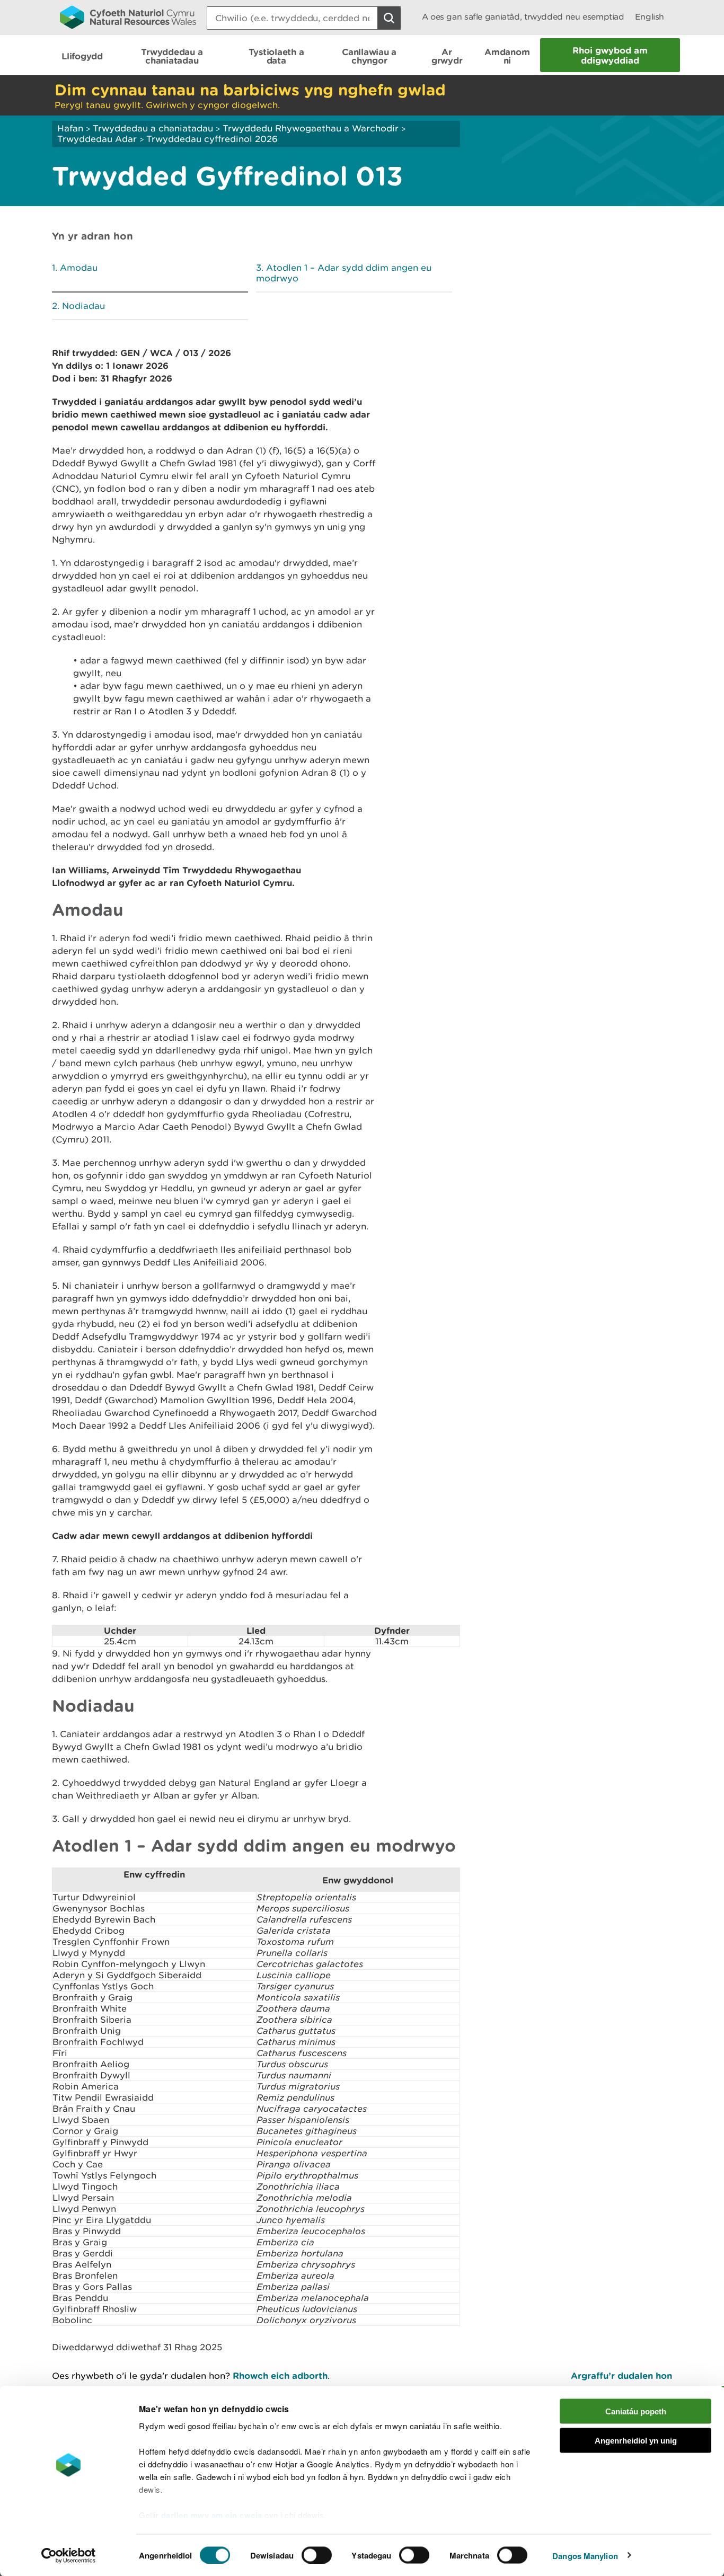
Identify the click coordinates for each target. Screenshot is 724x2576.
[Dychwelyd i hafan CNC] (128, 17)
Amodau (79, 268)
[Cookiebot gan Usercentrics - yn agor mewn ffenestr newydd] (68, 2555)
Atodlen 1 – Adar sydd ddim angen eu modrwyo (344, 273)
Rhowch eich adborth (280, 2375)
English (650, 17)
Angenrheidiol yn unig (636, 2440)
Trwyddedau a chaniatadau (153, 128)
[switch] (317, 2555)
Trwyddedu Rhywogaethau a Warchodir (311, 128)
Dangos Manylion (585, 2555)
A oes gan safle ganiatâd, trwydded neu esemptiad (523, 17)
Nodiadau (83, 306)
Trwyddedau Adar (97, 139)
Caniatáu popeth (636, 2411)
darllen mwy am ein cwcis (212, 2515)
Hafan (70, 128)
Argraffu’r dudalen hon (621, 2375)
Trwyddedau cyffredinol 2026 (212, 139)
